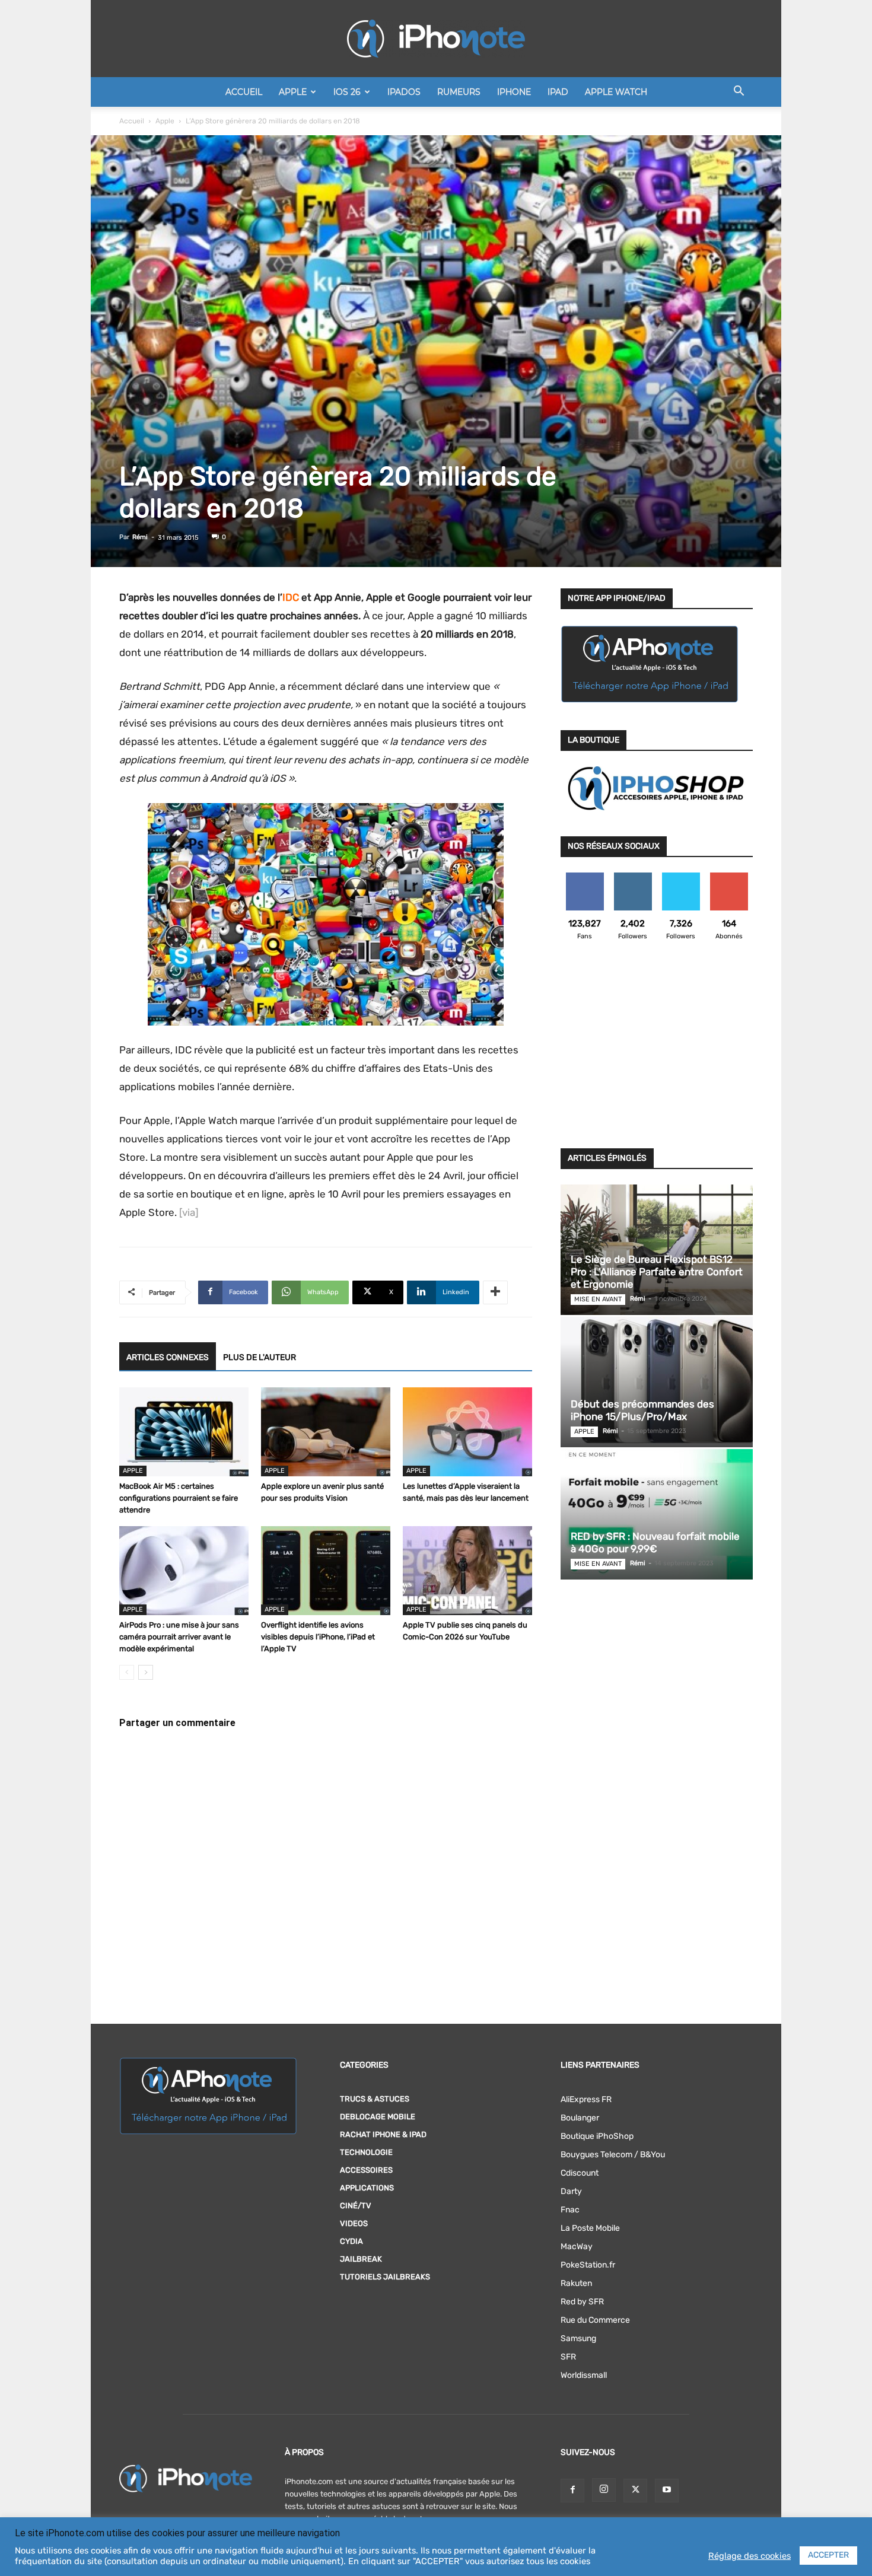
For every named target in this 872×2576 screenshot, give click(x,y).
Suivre (633, 877)
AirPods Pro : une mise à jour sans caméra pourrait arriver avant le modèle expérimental (179, 1637)
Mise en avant (598, 1299)
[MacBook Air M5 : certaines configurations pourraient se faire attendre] (184, 1432)
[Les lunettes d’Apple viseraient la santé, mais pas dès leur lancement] (467, 1432)
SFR (568, 2357)
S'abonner (729, 877)
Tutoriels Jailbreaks (385, 2277)
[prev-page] (127, 1672)
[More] (495, 1292)
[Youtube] (667, 2491)
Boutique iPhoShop (597, 2136)
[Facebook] (572, 2491)
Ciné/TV (356, 2206)
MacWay (577, 2247)
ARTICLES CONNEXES (168, 1357)
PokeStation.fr (588, 2265)
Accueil (244, 92)
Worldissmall (584, 2375)
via (189, 1212)
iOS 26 (347, 92)
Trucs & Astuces (375, 2099)
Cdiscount (580, 2173)
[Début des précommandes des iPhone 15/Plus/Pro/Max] (657, 1382)
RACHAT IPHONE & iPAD (383, 2134)
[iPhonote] (436, 39)
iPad (558, 92)
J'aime (585, 877)
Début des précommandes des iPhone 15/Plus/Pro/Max (642, 1410)
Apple (293, 92)
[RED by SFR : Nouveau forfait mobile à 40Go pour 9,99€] (657, 1514)
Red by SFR (582, 2302)
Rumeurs (459, 92)
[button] (739, 93)
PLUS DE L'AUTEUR (260, 1357)
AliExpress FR (586, 2099)
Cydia (351, 2241)
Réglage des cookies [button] (750, 2556)
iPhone (514, 92)
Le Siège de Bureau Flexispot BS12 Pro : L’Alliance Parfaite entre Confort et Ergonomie (657, 1272)
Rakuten (576, 2283)
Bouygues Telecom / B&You (613, 2155)
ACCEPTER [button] (828, 2555)
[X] (635, 2491)
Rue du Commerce (595, 2320)
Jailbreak (361, 2259)
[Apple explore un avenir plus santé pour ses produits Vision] (326, 1432)
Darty (571, 2191)
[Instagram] (604, 2490)
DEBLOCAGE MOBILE (378, 2117)
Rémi (140, 537)
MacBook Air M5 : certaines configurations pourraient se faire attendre (179, 1498)
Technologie (366, 2152)
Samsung (578, 2338)
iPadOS (404, 92)
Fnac (570, 2210)
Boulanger (580, 2118)
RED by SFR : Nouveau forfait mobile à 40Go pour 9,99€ (655, 1542)
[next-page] (146, 1672)
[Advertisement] (657, 1052)
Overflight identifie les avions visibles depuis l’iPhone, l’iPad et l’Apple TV (318, 1637)
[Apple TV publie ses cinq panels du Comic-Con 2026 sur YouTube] (467, 1571)
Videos (354, 2223)
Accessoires (366, 2170)
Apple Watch (616, 92)
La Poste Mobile (590, 2228)
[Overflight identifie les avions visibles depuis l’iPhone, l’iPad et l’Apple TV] (326, 1571)
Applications (367, 2188)
